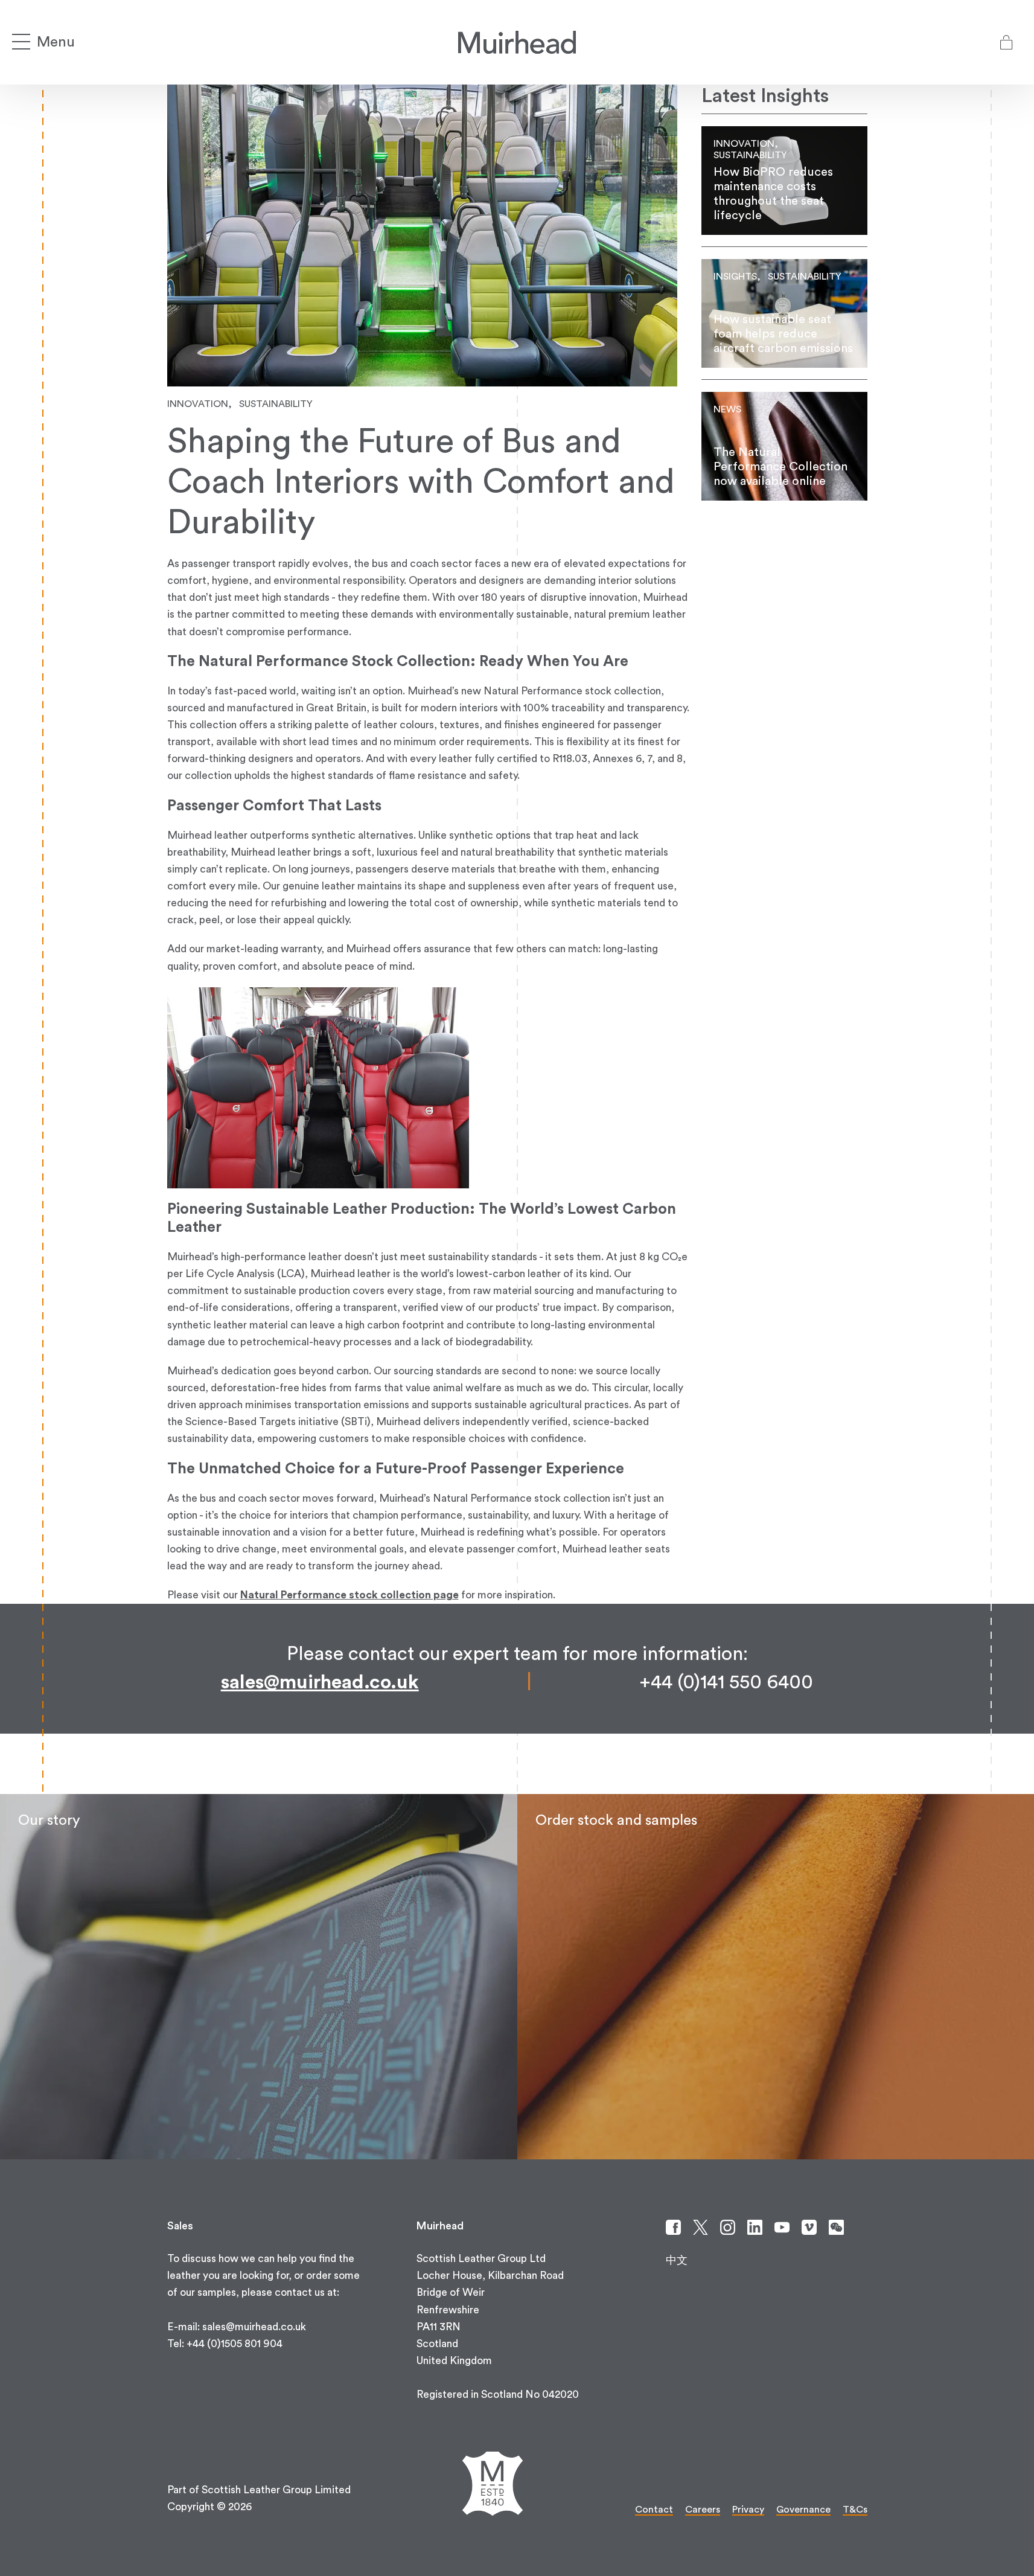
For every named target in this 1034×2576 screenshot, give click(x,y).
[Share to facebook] (673, 2227)
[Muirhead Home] (517, 42)
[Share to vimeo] (809, 2227)
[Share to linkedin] (755, 2227)
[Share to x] (701, 2227)
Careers (703, 2510)
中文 (677, 2260)
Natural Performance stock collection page (349, 1595)
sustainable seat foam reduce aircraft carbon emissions (784, 313)
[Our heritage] (259, 1977)
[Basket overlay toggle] (1006, 42)
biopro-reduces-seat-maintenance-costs (784, 181)
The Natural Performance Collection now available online (784, 446)
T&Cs (855, 2510)
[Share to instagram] (728, 2227)
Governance (803, 2510)
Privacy (748, 2510)
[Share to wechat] (836, 2227)
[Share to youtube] (782, 2227)
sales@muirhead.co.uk (320, 1682)
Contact (654, 2510)
